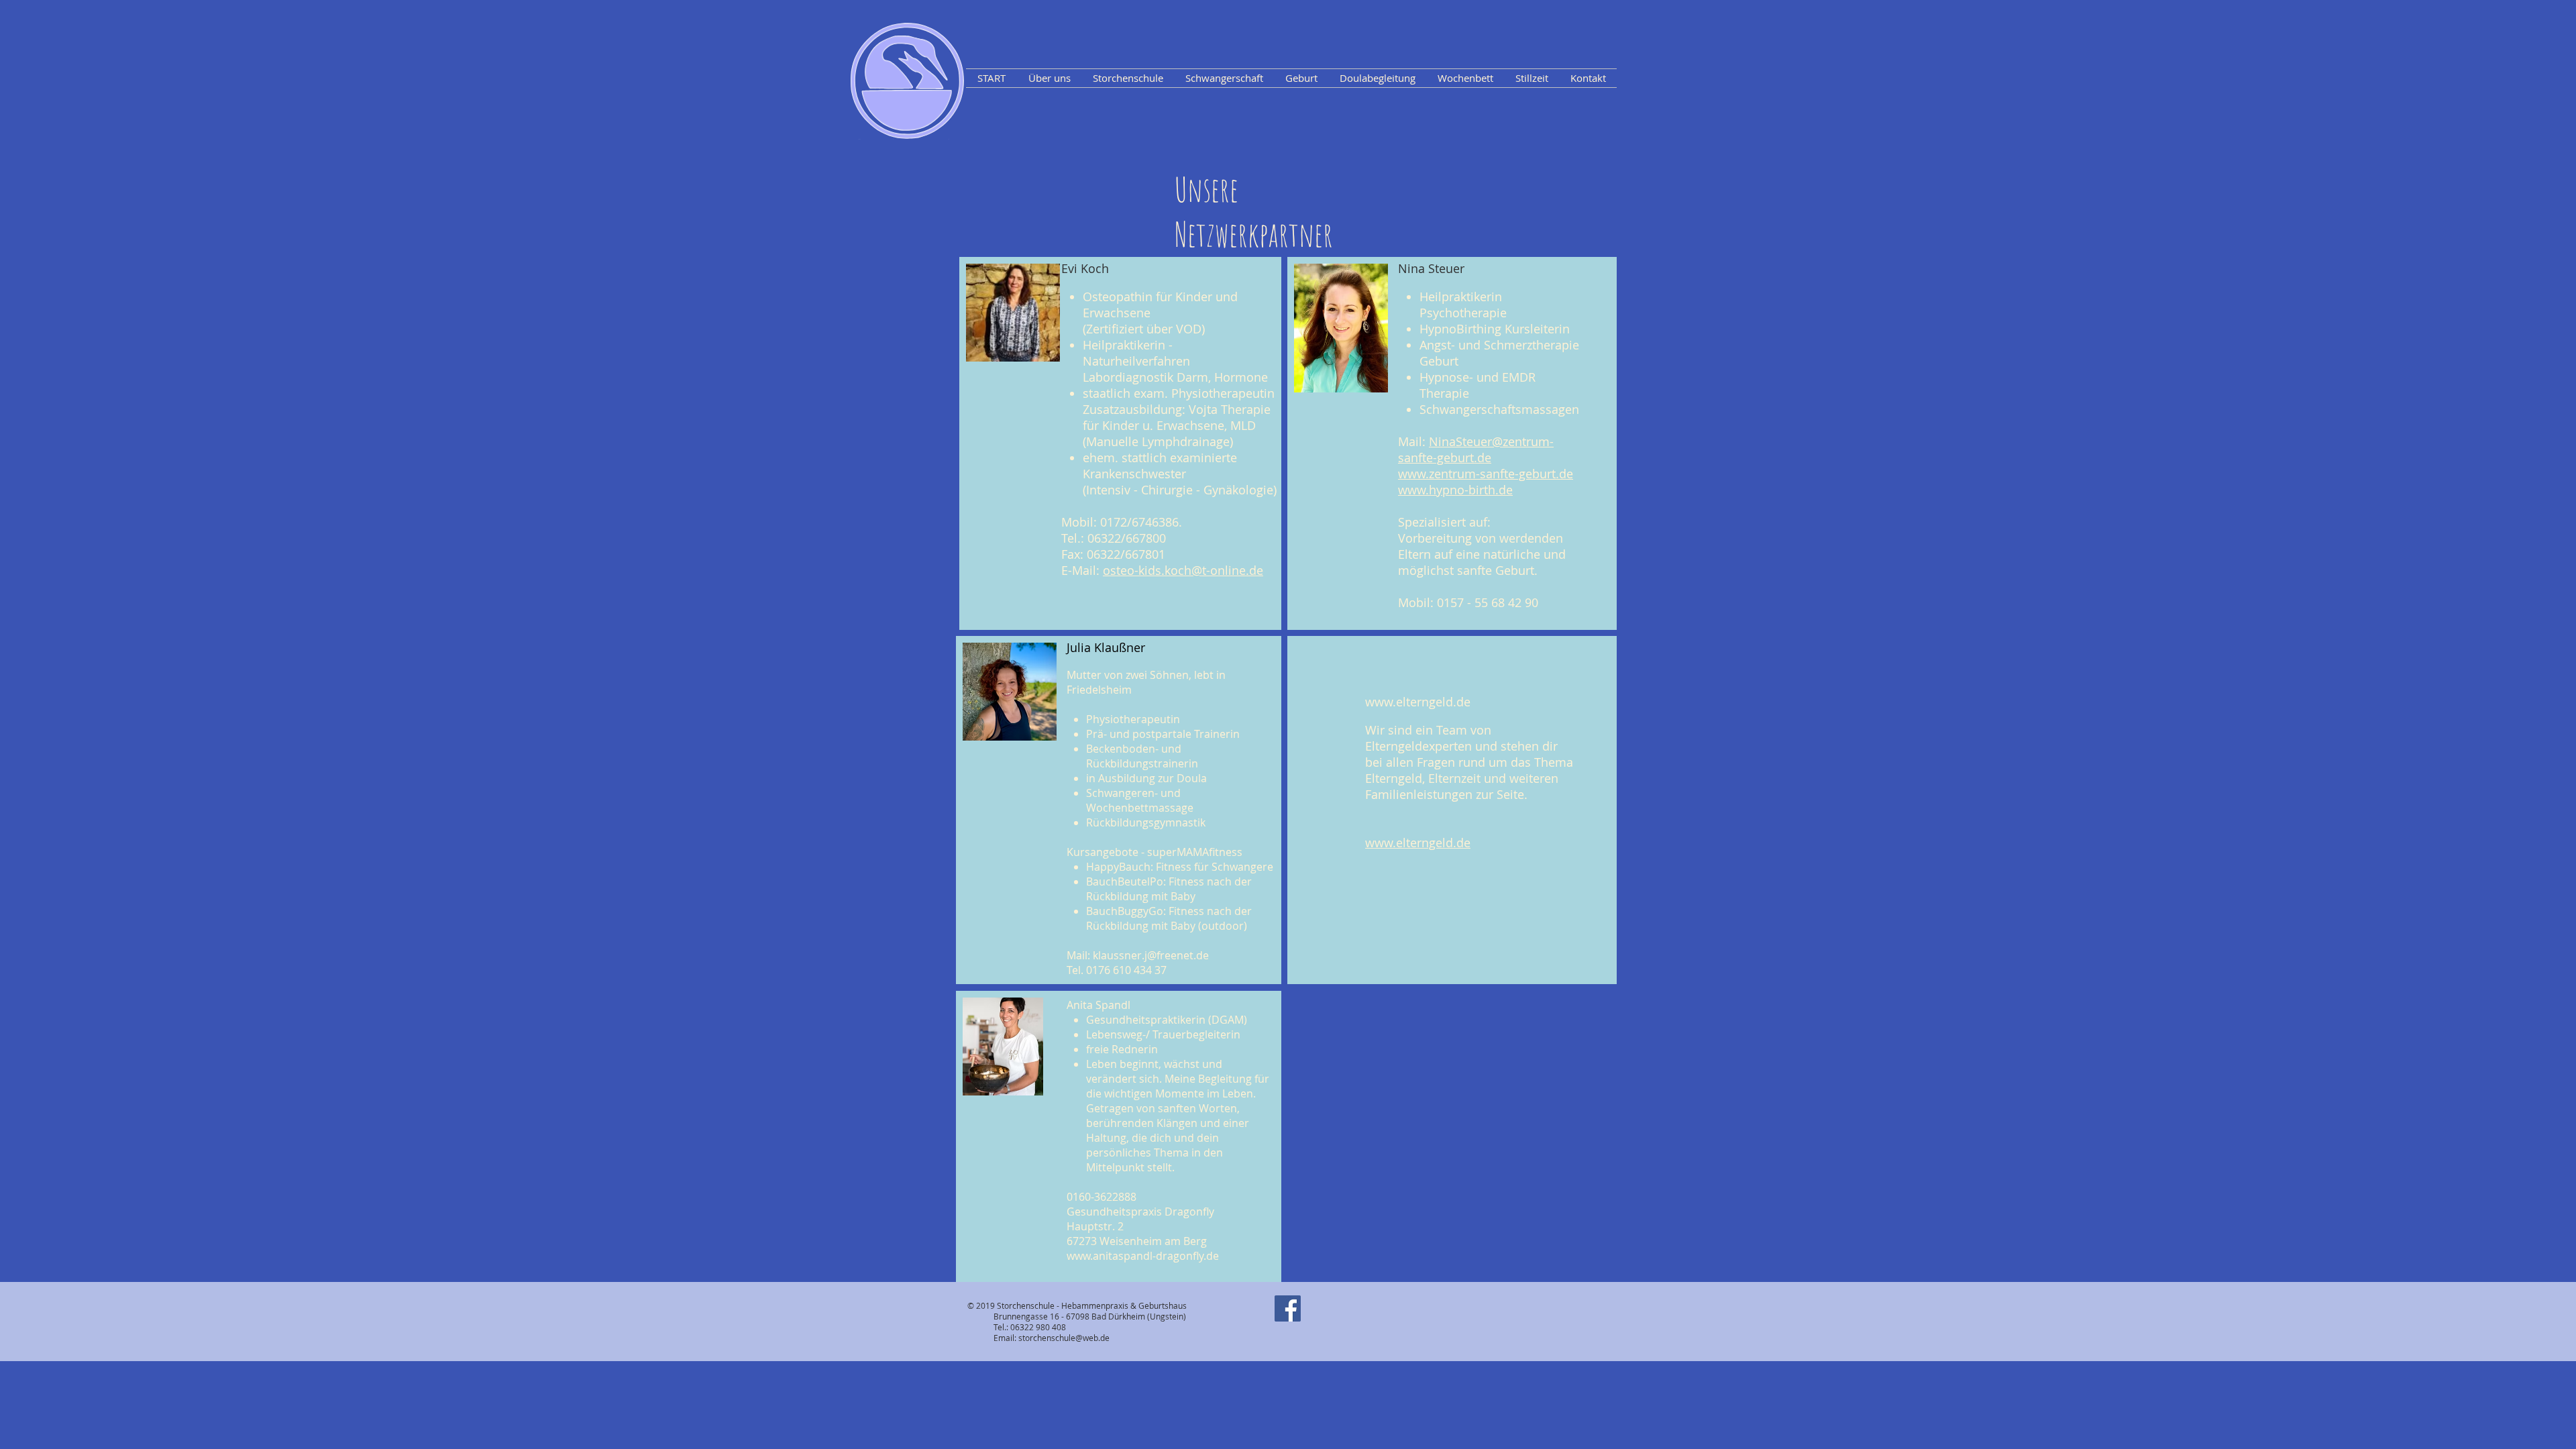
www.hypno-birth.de (1455, 490)
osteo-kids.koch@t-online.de (1183, 570)
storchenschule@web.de (1064, 1338)
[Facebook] (1288, 1308)
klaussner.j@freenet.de (1151, 955)
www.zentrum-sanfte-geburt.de (1486, 474)
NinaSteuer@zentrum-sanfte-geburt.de (1476, 449)
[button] (1049, 78)
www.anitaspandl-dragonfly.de (1143, 1256)
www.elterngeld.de (1418, 702)
